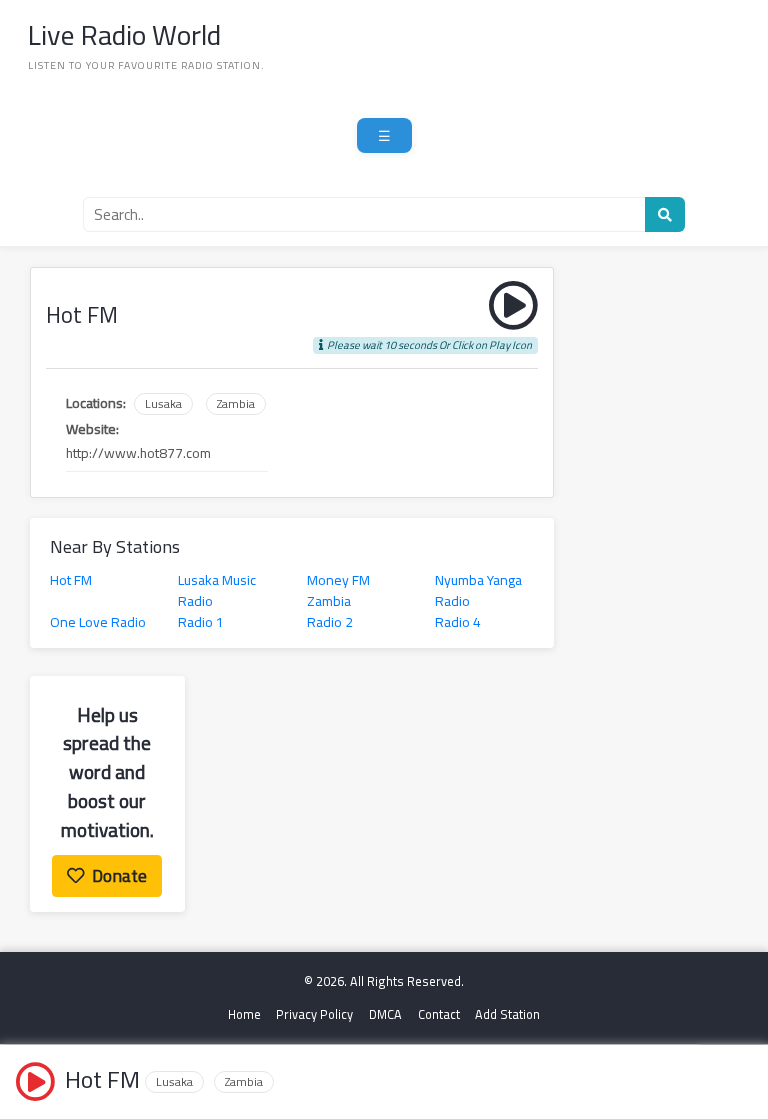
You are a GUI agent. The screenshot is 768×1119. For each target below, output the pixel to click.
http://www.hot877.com (138, 453)
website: (92, 429)
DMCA (385, 1014)
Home (244, 1014)
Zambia (236, 404)
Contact (439, 1014)
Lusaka (163, 404)
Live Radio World (124, 35)
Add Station (507, 1014)
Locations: (96, 403)
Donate (119, 875)
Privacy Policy (314, 1014)
